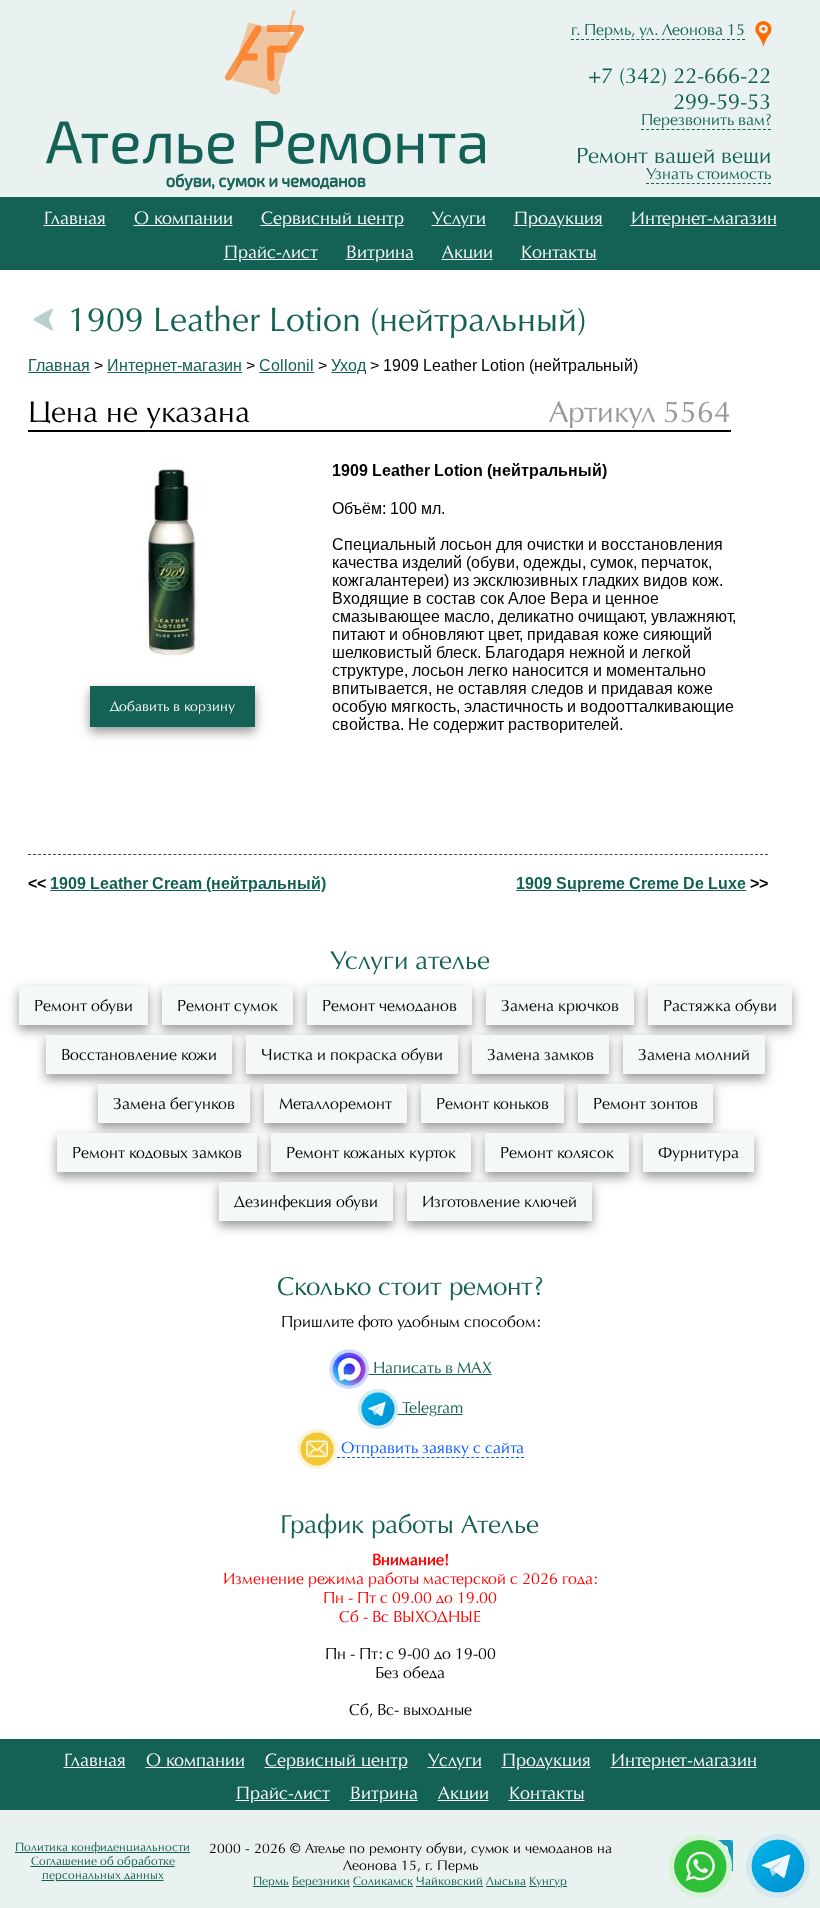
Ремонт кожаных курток (371, 1152)
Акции (467, 252)
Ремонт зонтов (645, 1103)
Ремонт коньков (492, 1103)
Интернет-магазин (704, 218)
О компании (183, 218)
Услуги (459, 218)
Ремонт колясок (557, 1152)
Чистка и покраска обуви (352, 1054)
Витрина (380, 252)
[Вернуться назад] (45, 320)
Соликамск (383, 1881)
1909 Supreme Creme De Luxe (631, 883)
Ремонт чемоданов (389, 1005)
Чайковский (449, 1881)
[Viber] (778, 1864)
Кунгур (548, 1881)
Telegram (430, 1407)
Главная (75, 218)
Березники (321, 1881)
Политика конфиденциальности (102, 1847)
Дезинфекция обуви (306, 1201)
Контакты (559, 252)
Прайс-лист (271, 252)
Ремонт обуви (83, 1005)
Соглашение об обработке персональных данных (103, 1868)
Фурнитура (698, 1152)
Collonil (286, 365)
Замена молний (694, 1054)
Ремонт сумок (227, 1005)
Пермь (271, 1881)
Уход (348, 365)
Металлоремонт (335, 1103)
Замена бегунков (174, 1103)
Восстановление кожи (139, 1054)
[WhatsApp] (700, 1864)
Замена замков (540, 1054)
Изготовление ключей (499, 1201)
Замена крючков (560, 1005)
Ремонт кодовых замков (157, 1152)
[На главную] (265, 155)
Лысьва (506, 1881)
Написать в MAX (430, 1367)
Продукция (558, 218)
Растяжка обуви (720, 1005)
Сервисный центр (332, 218)
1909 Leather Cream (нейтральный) (188, 883)
